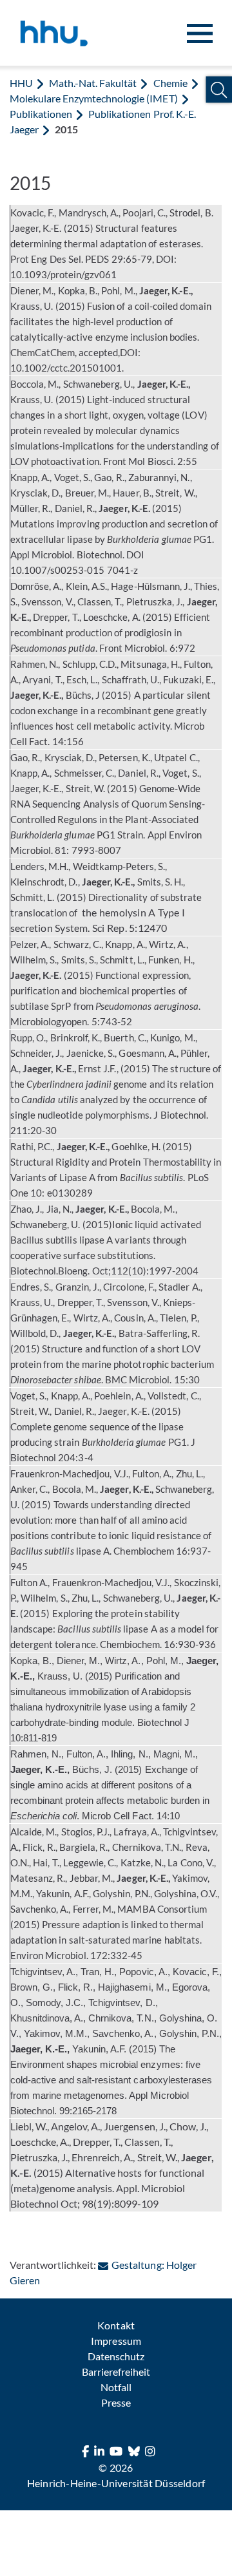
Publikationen (41, 114)
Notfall (116, 2387)
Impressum (116, 2341)
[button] (219, 90)
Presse (116, 2402)
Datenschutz (116, 2356)
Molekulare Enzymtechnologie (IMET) (94, 98)
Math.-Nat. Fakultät (93, 83)
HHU (21, 83)
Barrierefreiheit (116, 2372)
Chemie (170, 83)
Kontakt (116, 2325)
